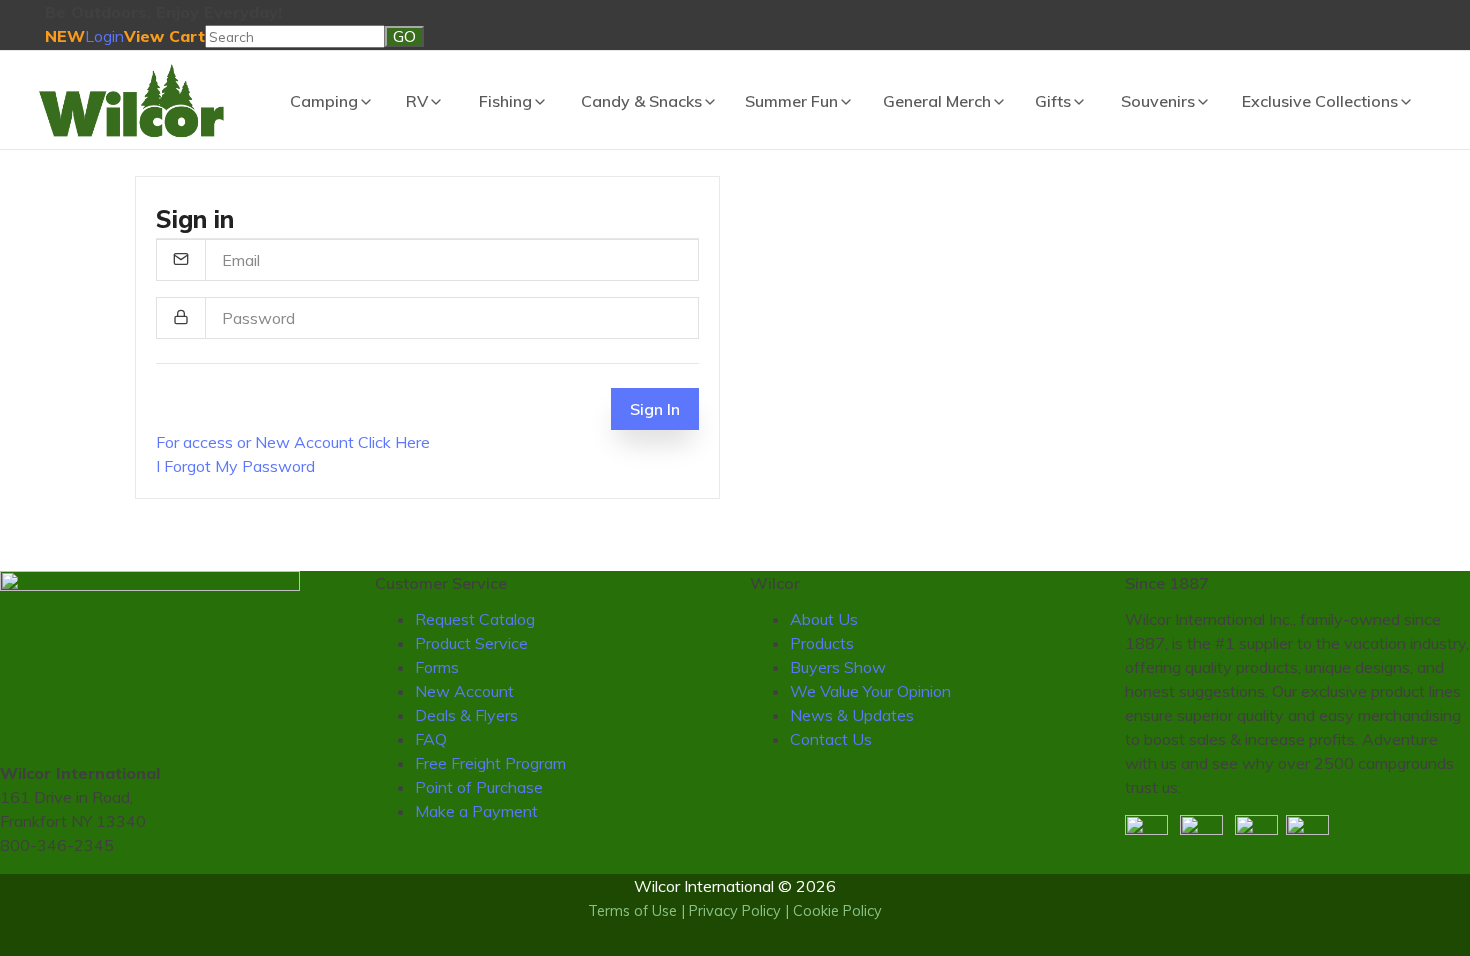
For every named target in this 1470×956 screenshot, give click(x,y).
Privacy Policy (735, 911)
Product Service (471, 643)
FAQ (431, 739)
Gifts (1053, 101)
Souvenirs (1158, 101)
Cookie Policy (837, 911)
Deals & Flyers (466, 715)
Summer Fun (791, 101)
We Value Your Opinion (870, 691)
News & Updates (852, 715)
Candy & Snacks (641, 101)
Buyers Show (838, 667)
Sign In (655, 409)
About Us (824, 619)
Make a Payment (476, 811)
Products (822, 643)
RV (417, 101)
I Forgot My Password (235, 466)
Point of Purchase (479, 787)
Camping (324, 101)
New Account (464, 691)
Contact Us (831, 739)
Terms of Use (632, 911)
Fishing (505, 101)
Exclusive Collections (1320, 101)
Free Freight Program (490, 763)
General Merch (937, 101)
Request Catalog (475, 619)
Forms (437, 667)
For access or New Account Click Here (293, 442)
